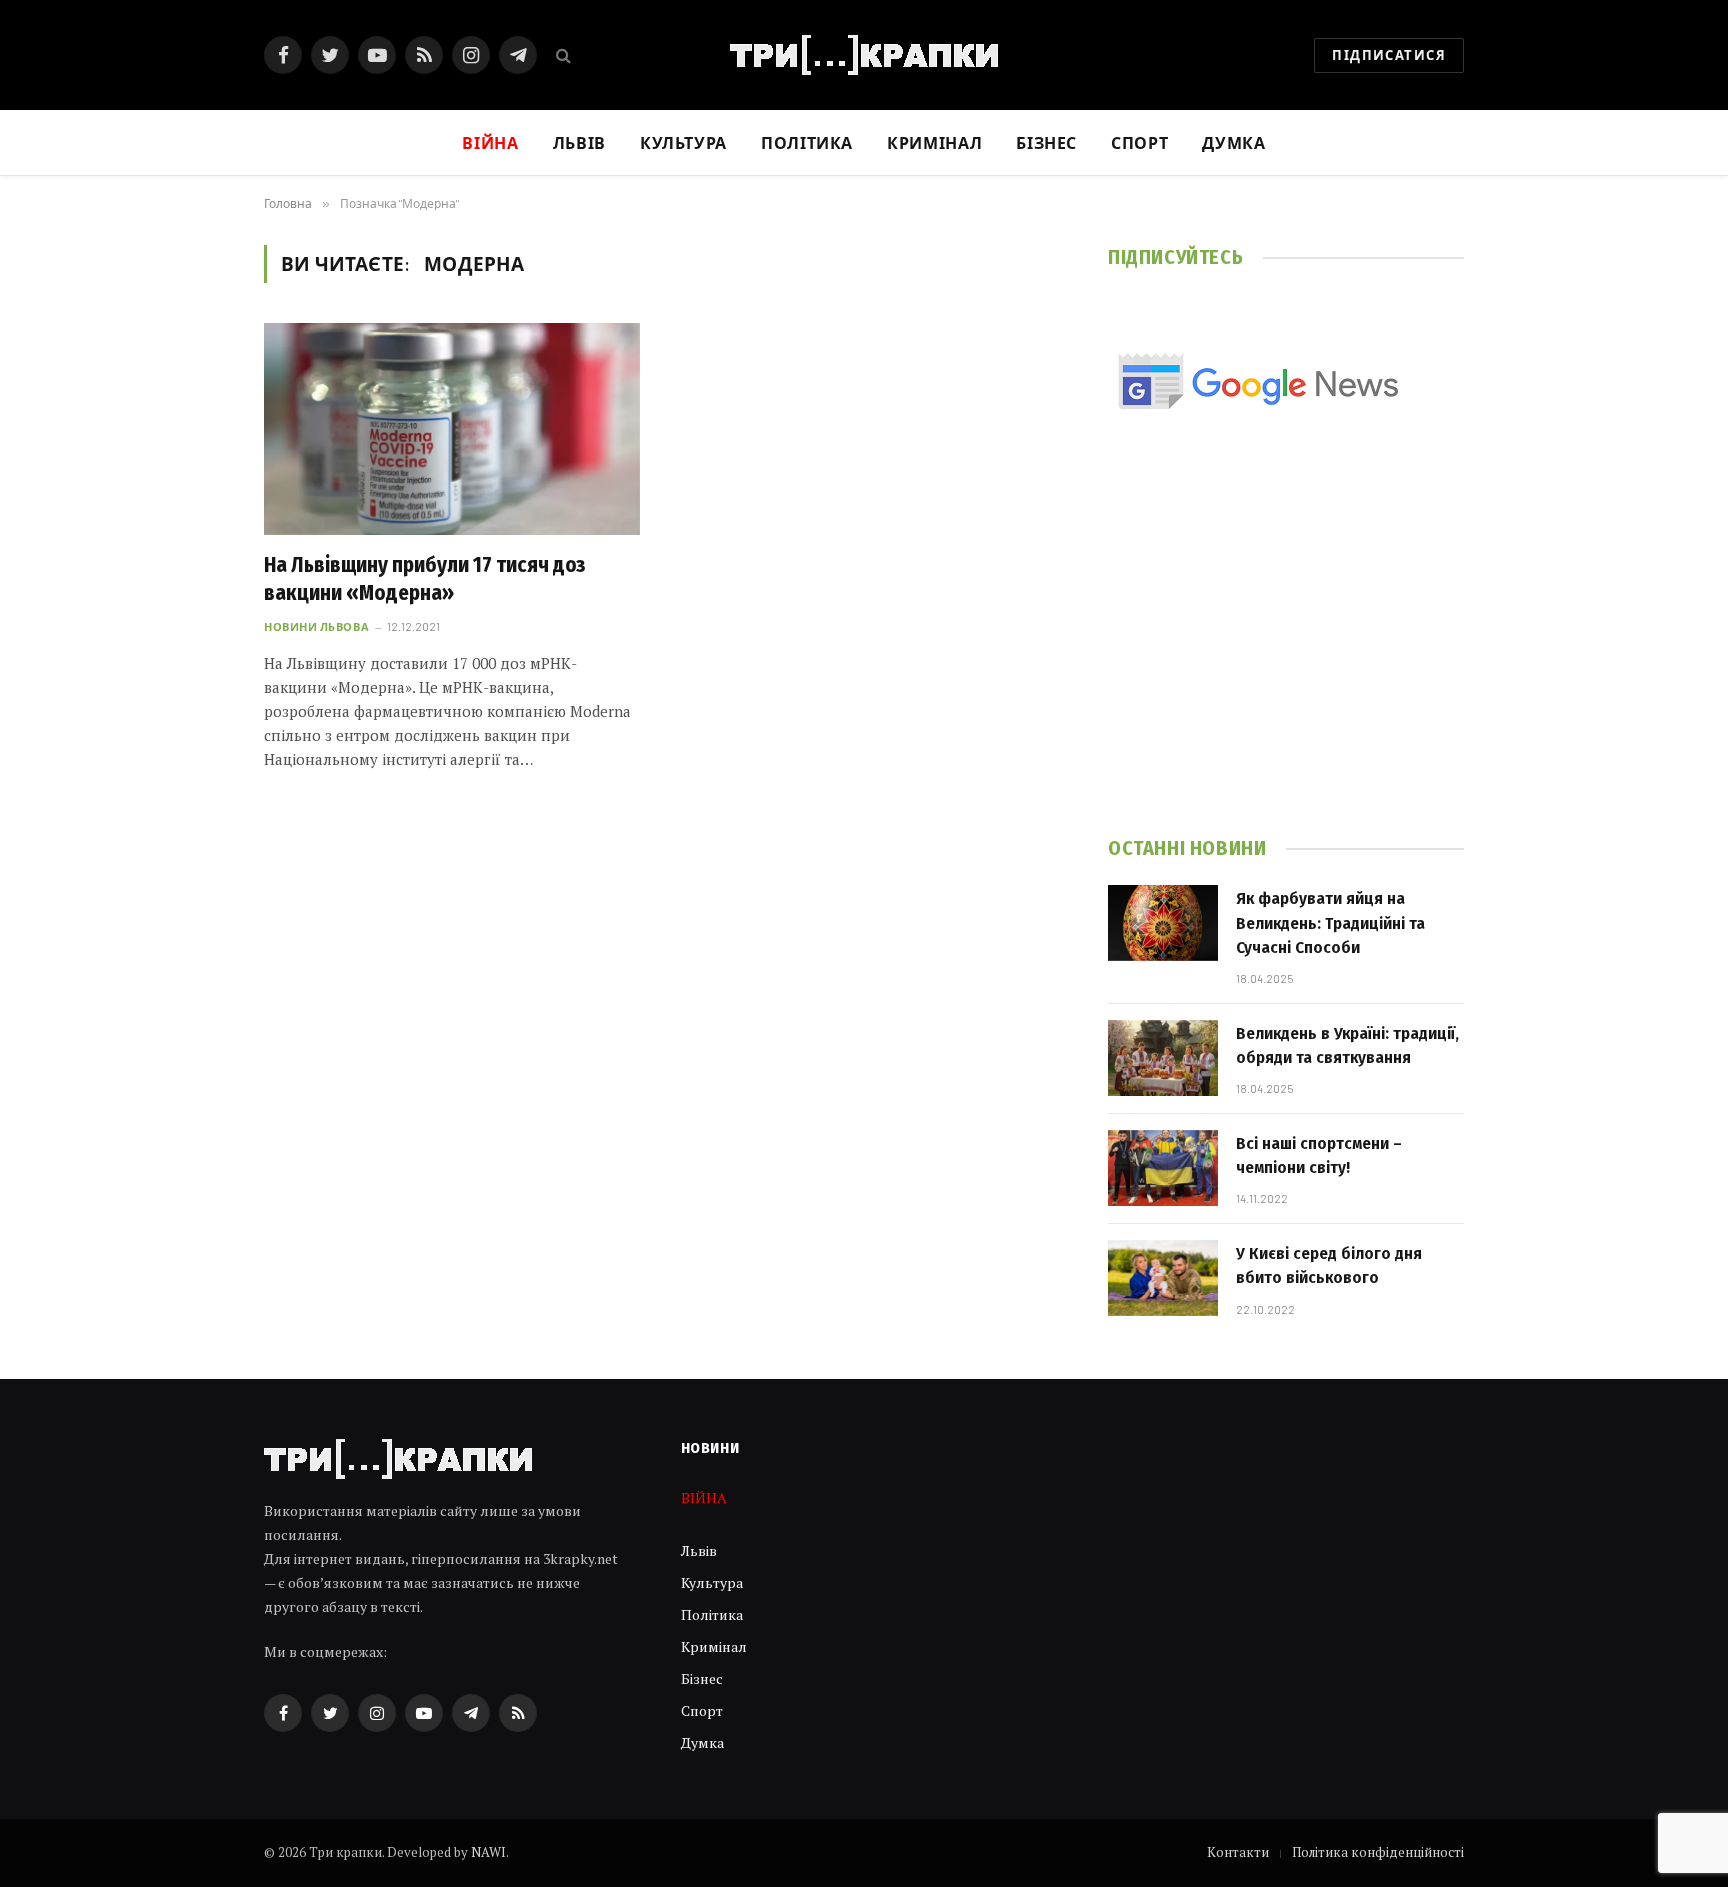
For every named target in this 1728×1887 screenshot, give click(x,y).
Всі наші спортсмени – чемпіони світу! (1319, 1155)
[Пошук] (561, 55)
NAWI (488, 1852)
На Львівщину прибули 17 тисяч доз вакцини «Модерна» (425, 579)
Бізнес (1046, 142)
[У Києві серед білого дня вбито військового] (1163, 1278)
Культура (683, 142)
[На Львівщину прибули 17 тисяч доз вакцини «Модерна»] (452, 429)
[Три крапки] (864, 55)
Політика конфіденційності (1378, 1852)
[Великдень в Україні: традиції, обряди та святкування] (1163, 1058)
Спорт (1139, 142)
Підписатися (1389, 55)
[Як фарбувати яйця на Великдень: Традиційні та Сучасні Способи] (1163, 923)
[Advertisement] (1286, 651)
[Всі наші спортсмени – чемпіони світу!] (1163, 1168)
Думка (1233, 142)
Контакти (1238, 1852)
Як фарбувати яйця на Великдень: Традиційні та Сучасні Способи (1330, 923)
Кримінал (934, 142)
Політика (807, 142)
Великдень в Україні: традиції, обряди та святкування (1347, 1045)
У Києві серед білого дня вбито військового (1329, 1265)
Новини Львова (316, 626)
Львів (579, 142)
